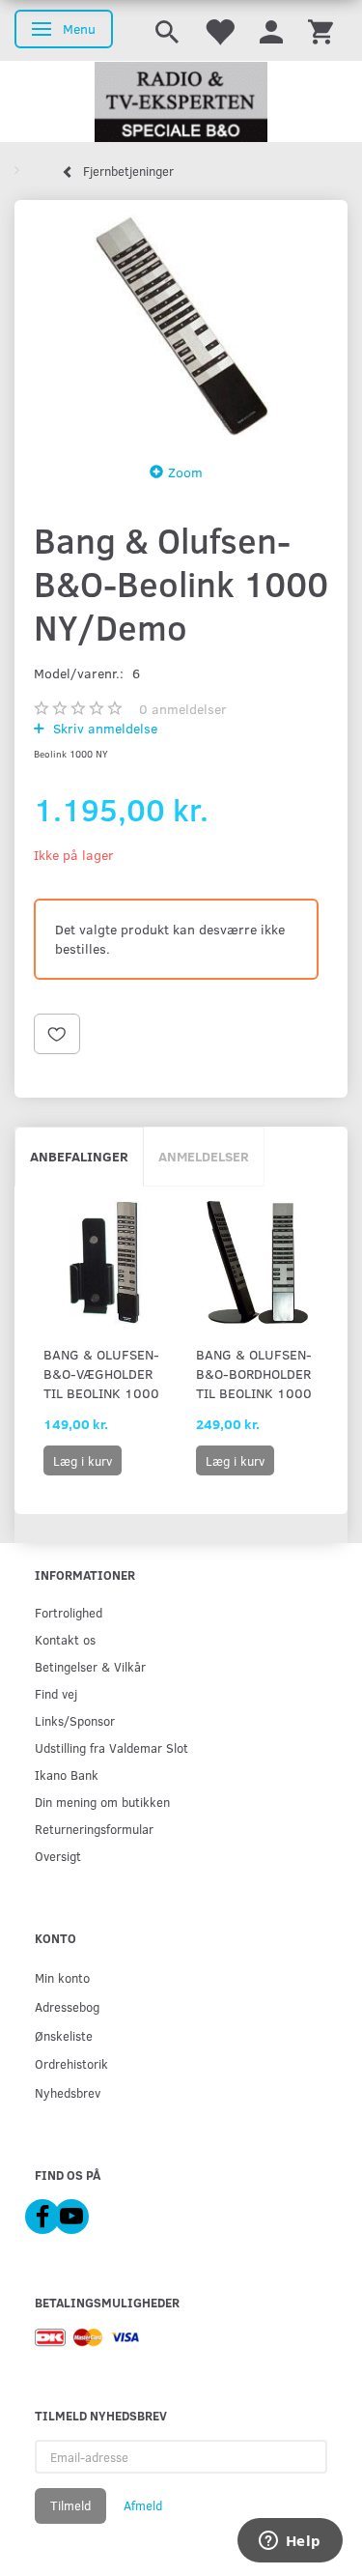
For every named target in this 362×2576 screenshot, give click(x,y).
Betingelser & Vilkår (90, 1666)
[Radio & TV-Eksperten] (181, 102)
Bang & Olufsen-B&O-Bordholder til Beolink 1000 (254, 1374)
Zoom (185, 472)
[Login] (271, 30)
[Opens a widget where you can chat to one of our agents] (290, 2542)
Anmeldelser (204, 1156)
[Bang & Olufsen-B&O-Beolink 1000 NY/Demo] (181, 325)
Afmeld (143, 2505)
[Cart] (320, 30)
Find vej (56, 1693)
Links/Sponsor (75, 1720)
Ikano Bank (67, 1775)
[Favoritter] (219, 30)
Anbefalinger (79, 1156)
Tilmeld (70, 2505)
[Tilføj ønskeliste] (57, 1034)
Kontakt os (65, 1639)
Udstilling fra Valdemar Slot (111, 1747)
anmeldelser (183, 709)
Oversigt (58, 1856)
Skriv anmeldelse (103, 728)
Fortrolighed (69, 1612)
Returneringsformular (94, 1829)
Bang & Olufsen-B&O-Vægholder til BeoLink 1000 (101, 1374)
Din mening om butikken (102, 1802)
